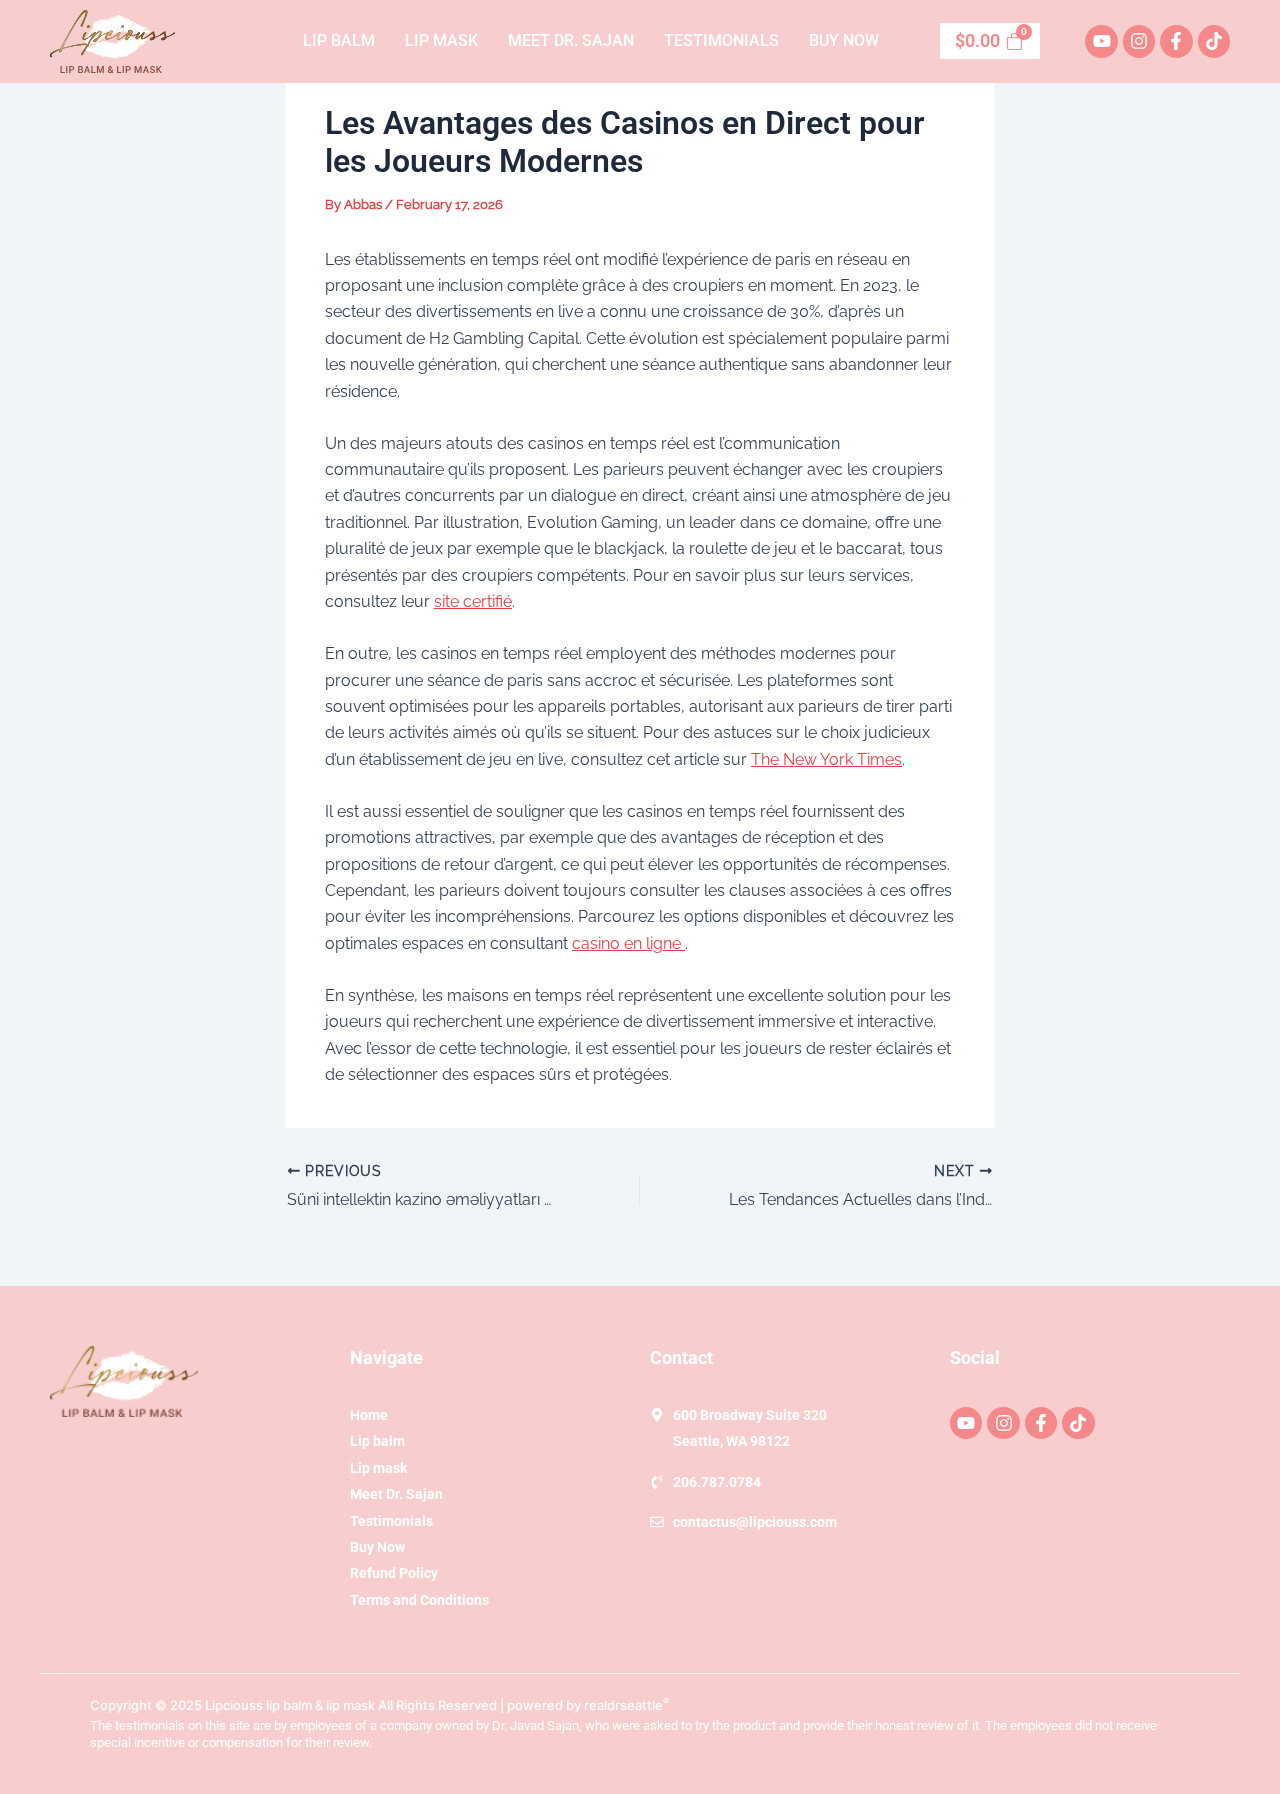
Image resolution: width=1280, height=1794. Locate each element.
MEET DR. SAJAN (571, 40)
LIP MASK (441, 40)
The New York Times (826, 759)
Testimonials (721, 40)
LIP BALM (339, 40)
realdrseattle (627, 1704)
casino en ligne (628, 943)
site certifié (473, 601)
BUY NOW (844, 40)
